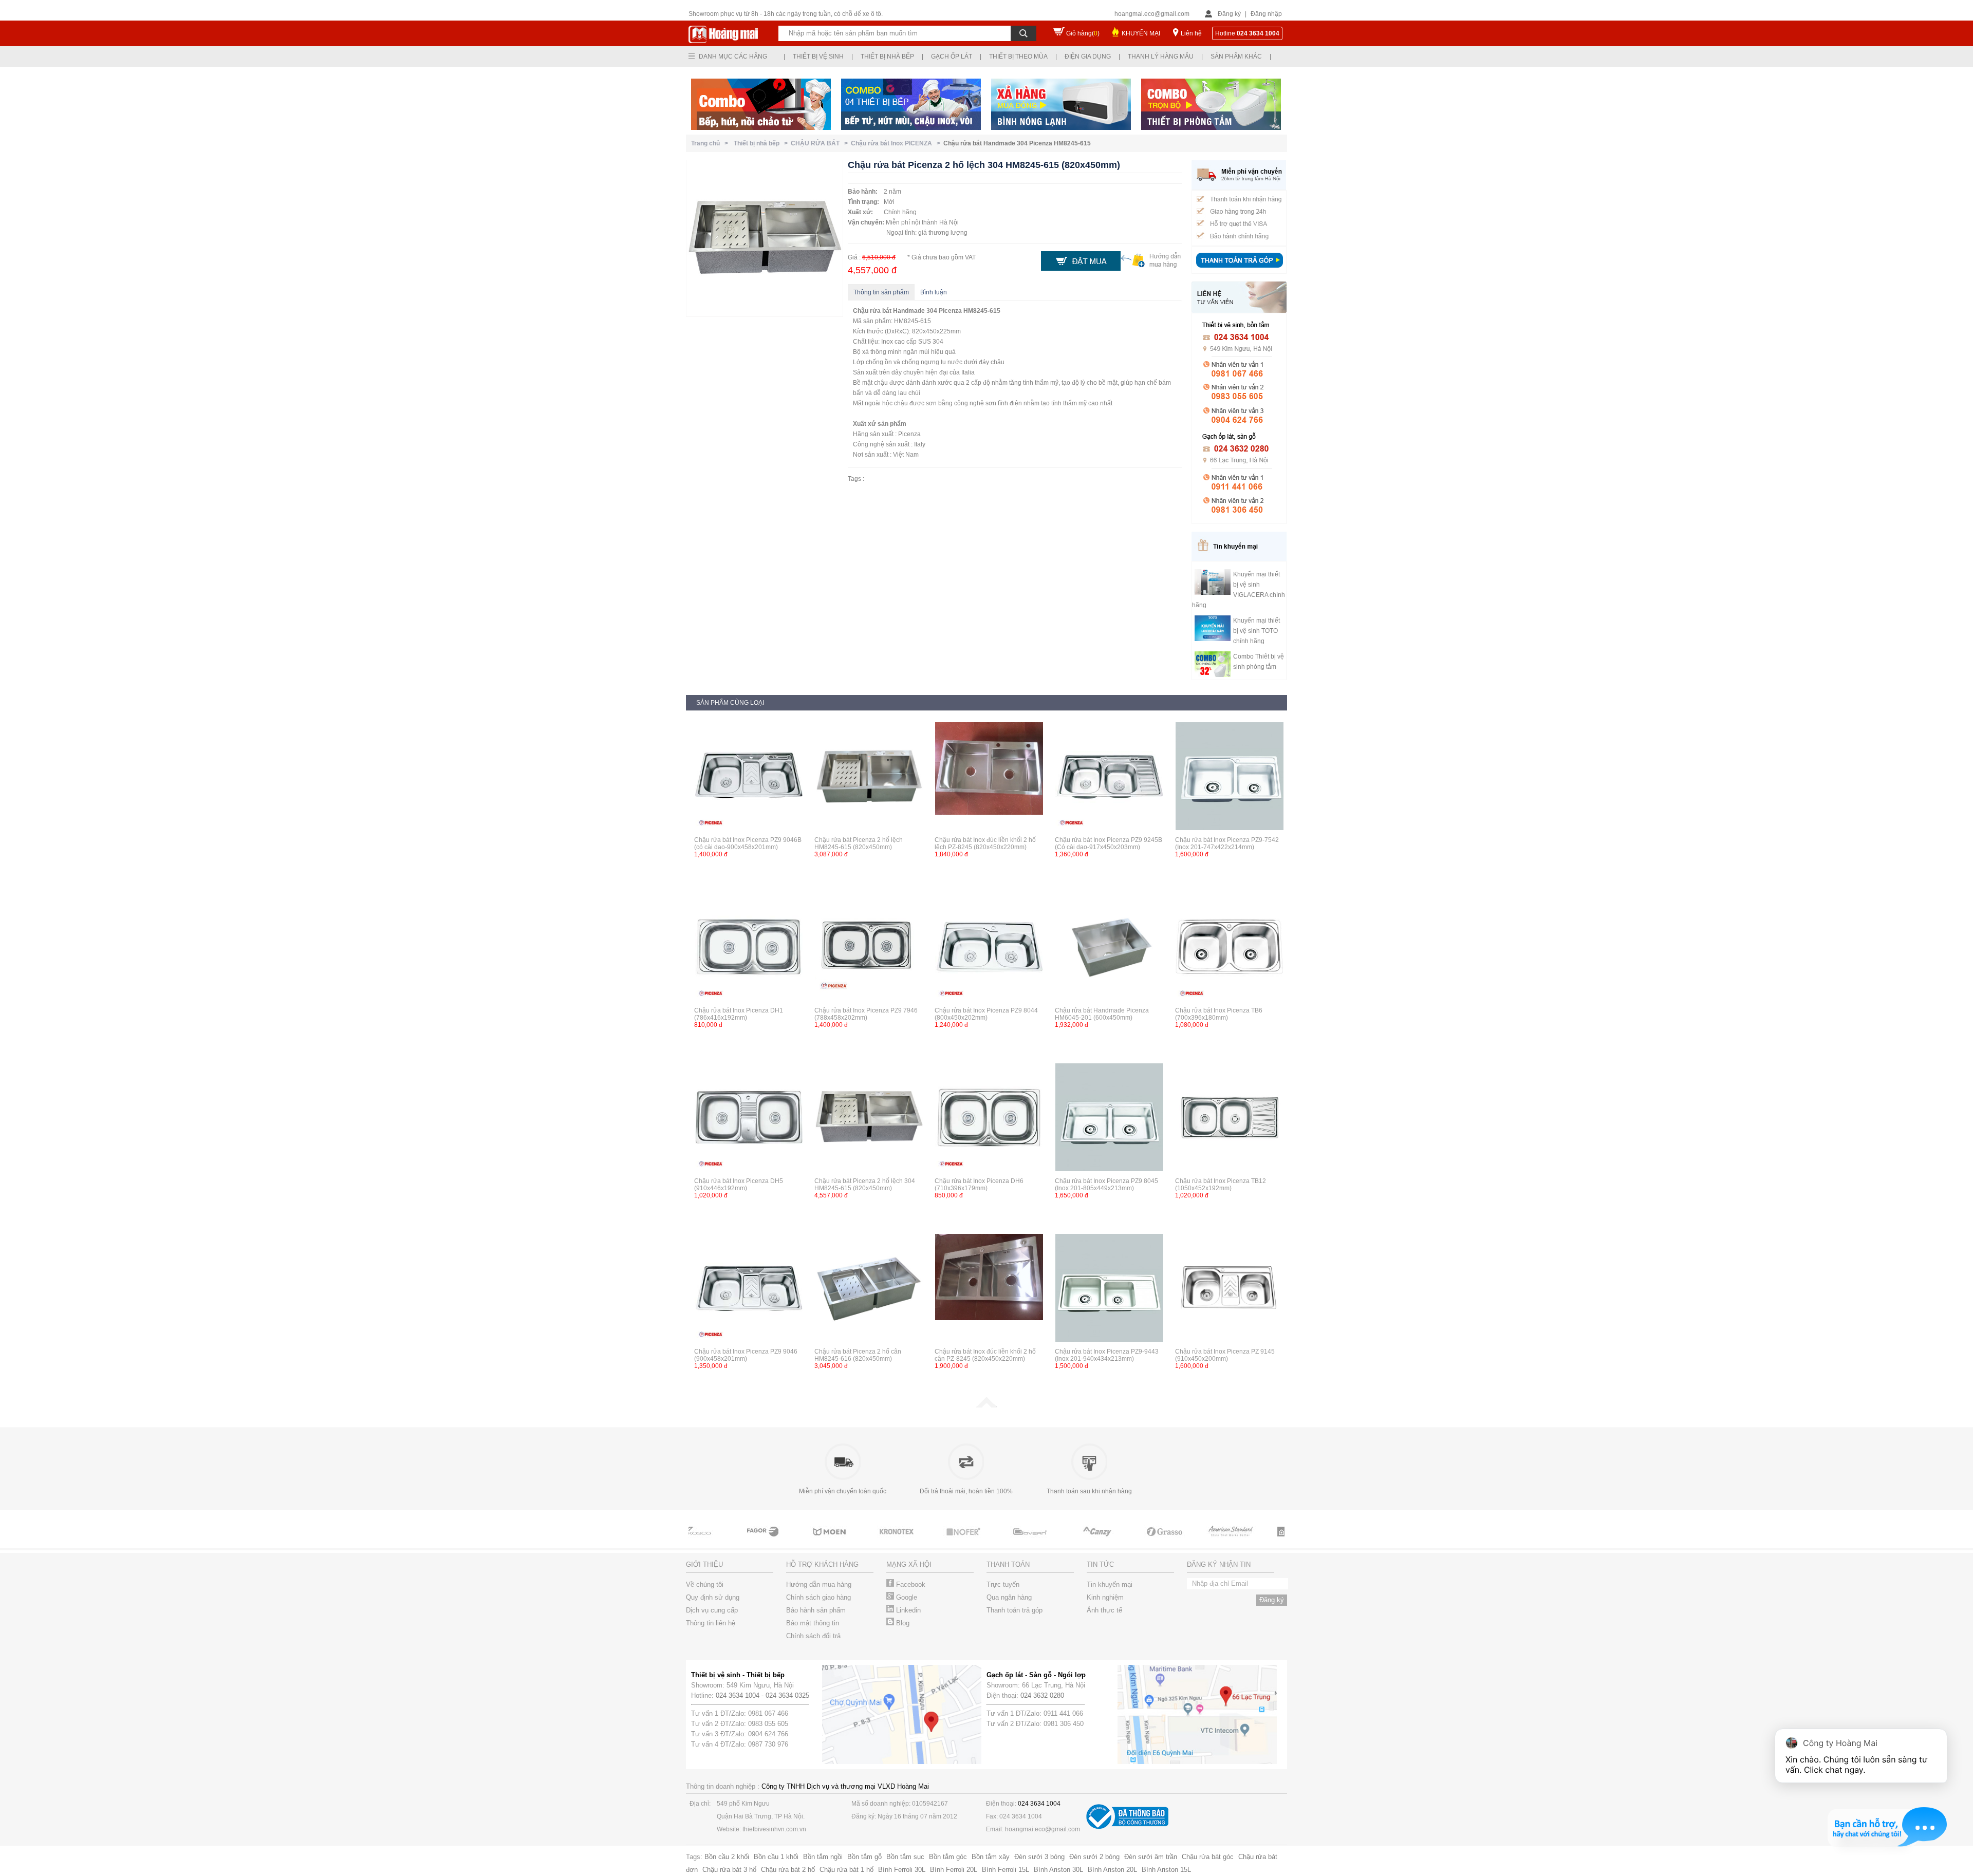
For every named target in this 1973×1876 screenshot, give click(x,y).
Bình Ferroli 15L (1006, 1870)
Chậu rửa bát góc (1208, 1857)
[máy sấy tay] (1058, 1541)
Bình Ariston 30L (1058, 1870)
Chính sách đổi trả (813, 1636)
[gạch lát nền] (1125, 1541)
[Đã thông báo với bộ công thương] (1127, 1827)
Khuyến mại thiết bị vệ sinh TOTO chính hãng (1257, 631)
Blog (902, 1623)
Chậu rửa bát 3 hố (729, 1870)
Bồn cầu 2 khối (727, 1857)
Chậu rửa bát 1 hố (846, 1870)
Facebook (910, 1584)
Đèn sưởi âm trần (1151, 1857)
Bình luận (934, 292)
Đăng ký (1229, 14)
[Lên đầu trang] (986, 1405)
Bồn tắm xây (991, 1857)
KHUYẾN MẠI (1141, 33)
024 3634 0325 (787, 1695)
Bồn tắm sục (905, 1857)
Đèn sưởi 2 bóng (1094, 1857)
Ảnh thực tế (1104, 1610)
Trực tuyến (1003, 1584)
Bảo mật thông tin (813, 1623)
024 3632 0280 (1042, 1695)
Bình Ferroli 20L (954, 1870)
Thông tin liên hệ (711, 1623)
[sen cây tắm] (858, 1541)
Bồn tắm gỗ (864, 1857)
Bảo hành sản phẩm (816, 1610)
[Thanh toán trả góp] (1239, 269)
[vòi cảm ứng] (925, 1541)
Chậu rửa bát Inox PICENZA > (897, 143)
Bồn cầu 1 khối (776, 1857)
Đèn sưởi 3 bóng (1039, 1857)
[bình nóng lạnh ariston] (1259, 1541)
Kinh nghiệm (1105, 1597)
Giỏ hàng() (1083, 33)
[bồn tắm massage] (992, 1541)
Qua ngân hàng (1009, 1597)
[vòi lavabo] (724, 1541)
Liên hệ (1191, 33)
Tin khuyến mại (1110, 1584)
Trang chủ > (711, 143)
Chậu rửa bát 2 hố (788, 1870)
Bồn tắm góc (948, 1857)
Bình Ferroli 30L (902, 1870)
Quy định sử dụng (713, 1597)
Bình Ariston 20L (1112, 1870)
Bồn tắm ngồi (823, 1857)
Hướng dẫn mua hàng (819, 1584)
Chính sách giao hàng (818, 1597)
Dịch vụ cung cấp (712, 1610)
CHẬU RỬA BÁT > (821, 143)
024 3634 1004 (738, 1695)
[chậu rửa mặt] (791, 1541)
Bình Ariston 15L (1166, 1870)
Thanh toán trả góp (1015, 1610)
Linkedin (907, 1610)
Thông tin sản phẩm (881, 292)
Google (906, 1597)
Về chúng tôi (705, 1584)
